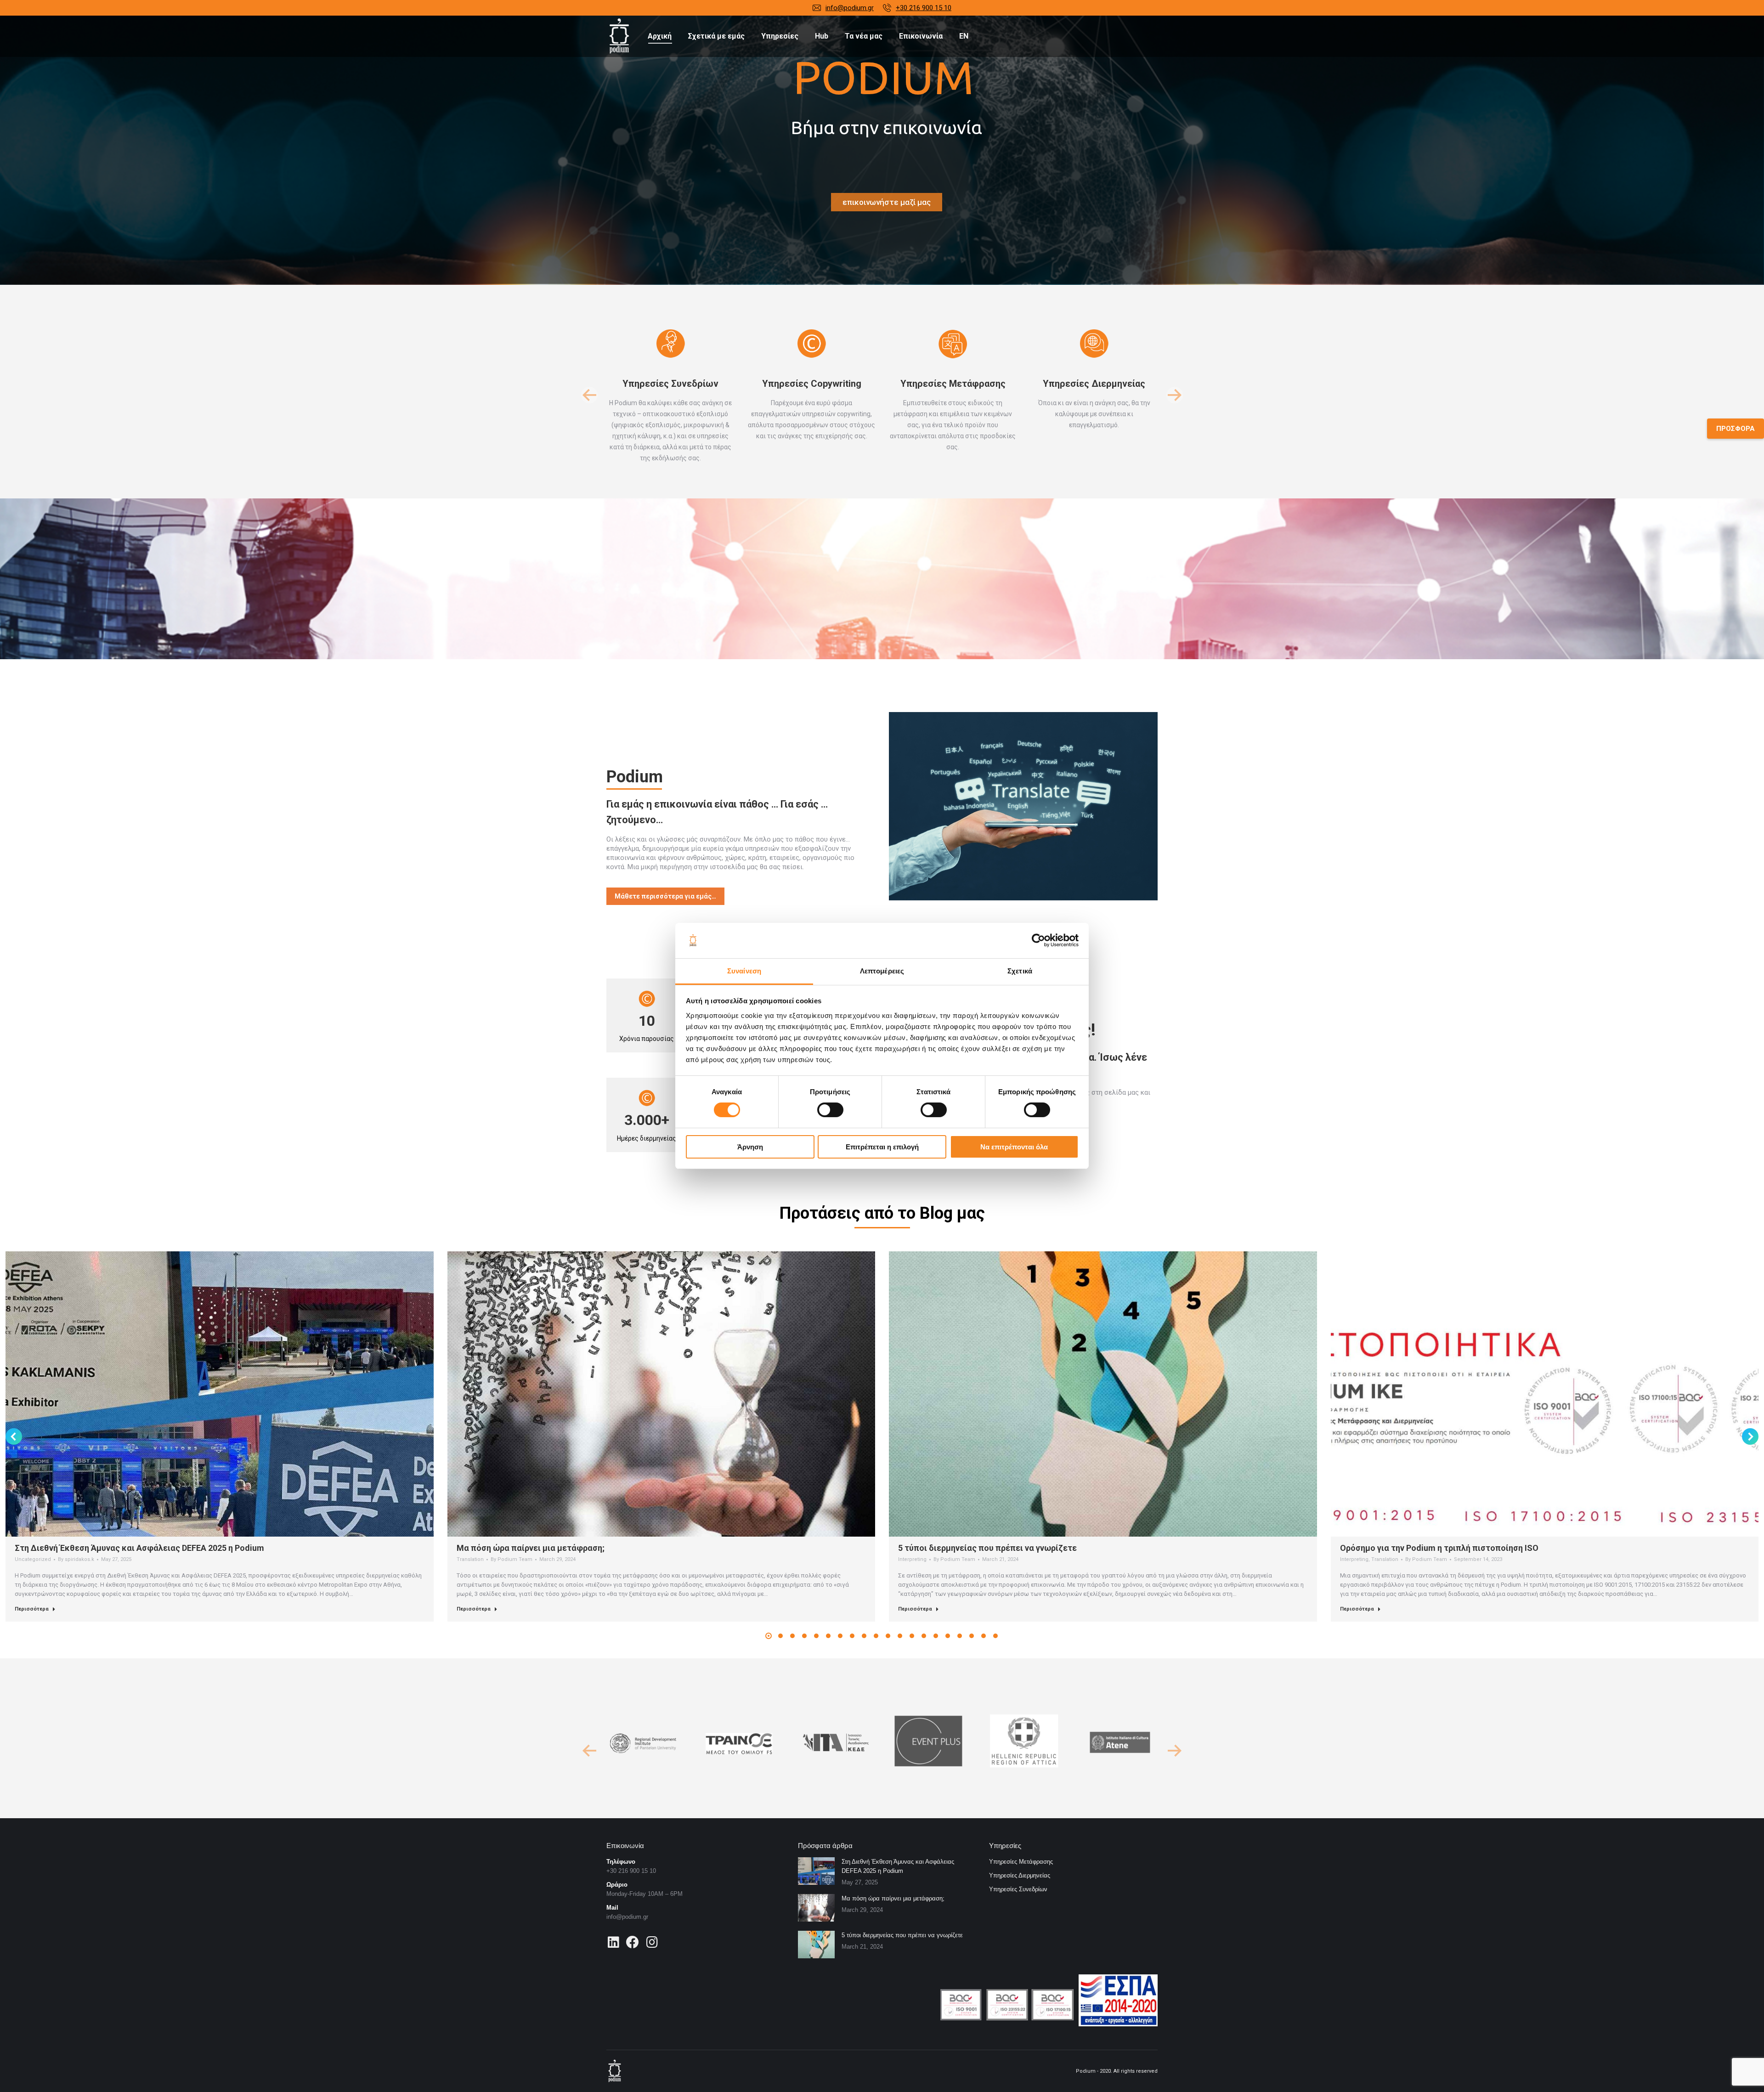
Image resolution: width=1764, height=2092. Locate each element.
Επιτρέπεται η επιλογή (882, 1147)
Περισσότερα (32, 1609)
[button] (589, 395)
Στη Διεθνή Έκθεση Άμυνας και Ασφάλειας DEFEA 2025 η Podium (139, 1548)
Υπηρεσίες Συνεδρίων (1018, 1889)
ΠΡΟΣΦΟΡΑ (1736, 429)
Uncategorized (33, 1559)
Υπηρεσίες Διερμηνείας (1020, 1875)
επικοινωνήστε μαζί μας (887, 202)
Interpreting (912, 1559)
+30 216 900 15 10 (924, 8)
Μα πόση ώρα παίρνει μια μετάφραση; (531, 1548)
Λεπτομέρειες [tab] (882, 971)
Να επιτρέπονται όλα (1014, 1147)
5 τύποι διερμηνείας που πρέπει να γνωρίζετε (987, 1548)
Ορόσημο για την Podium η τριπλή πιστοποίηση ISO (1439, 1548)
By (76, 1559)
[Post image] (816, 1871)
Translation (470, 1559)
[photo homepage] (1023, 806)
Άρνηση (750, 1147)
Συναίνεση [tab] (744, 971)
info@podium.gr (850, 8)
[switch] (830, 1110)
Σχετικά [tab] (1020, 971)
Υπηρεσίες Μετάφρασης (1021, 1862)
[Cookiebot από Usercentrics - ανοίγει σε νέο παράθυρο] (1038, 940)
